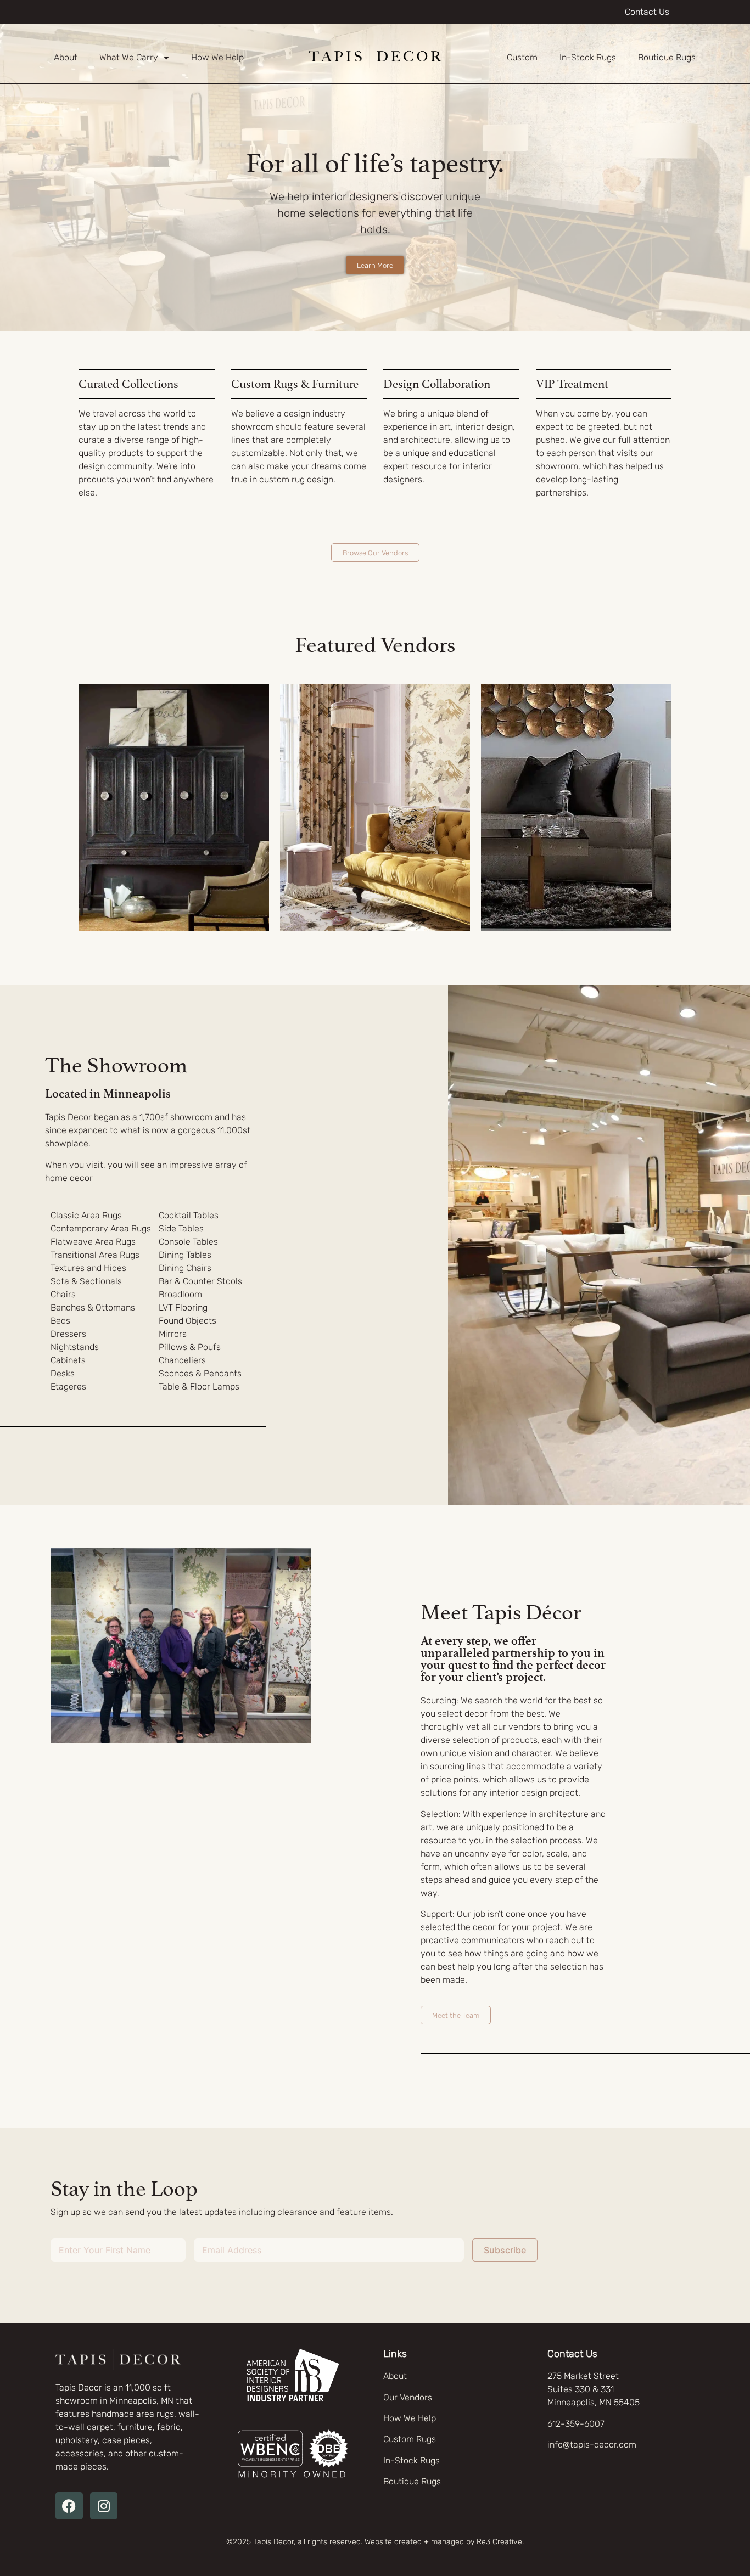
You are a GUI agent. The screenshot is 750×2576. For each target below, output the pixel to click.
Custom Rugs (410, 2439)
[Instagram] (104, 2506)
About (66, 57)
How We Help (217, 57)
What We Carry (129, 57)
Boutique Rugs (667, 57)
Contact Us (647, 12)
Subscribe (505, 2250)
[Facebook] (69, 2506)
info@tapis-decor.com (592, 2445)
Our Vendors (408, 2397)
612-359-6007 (576, 2424)
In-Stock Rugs (588, 57)
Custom (522, 57)
